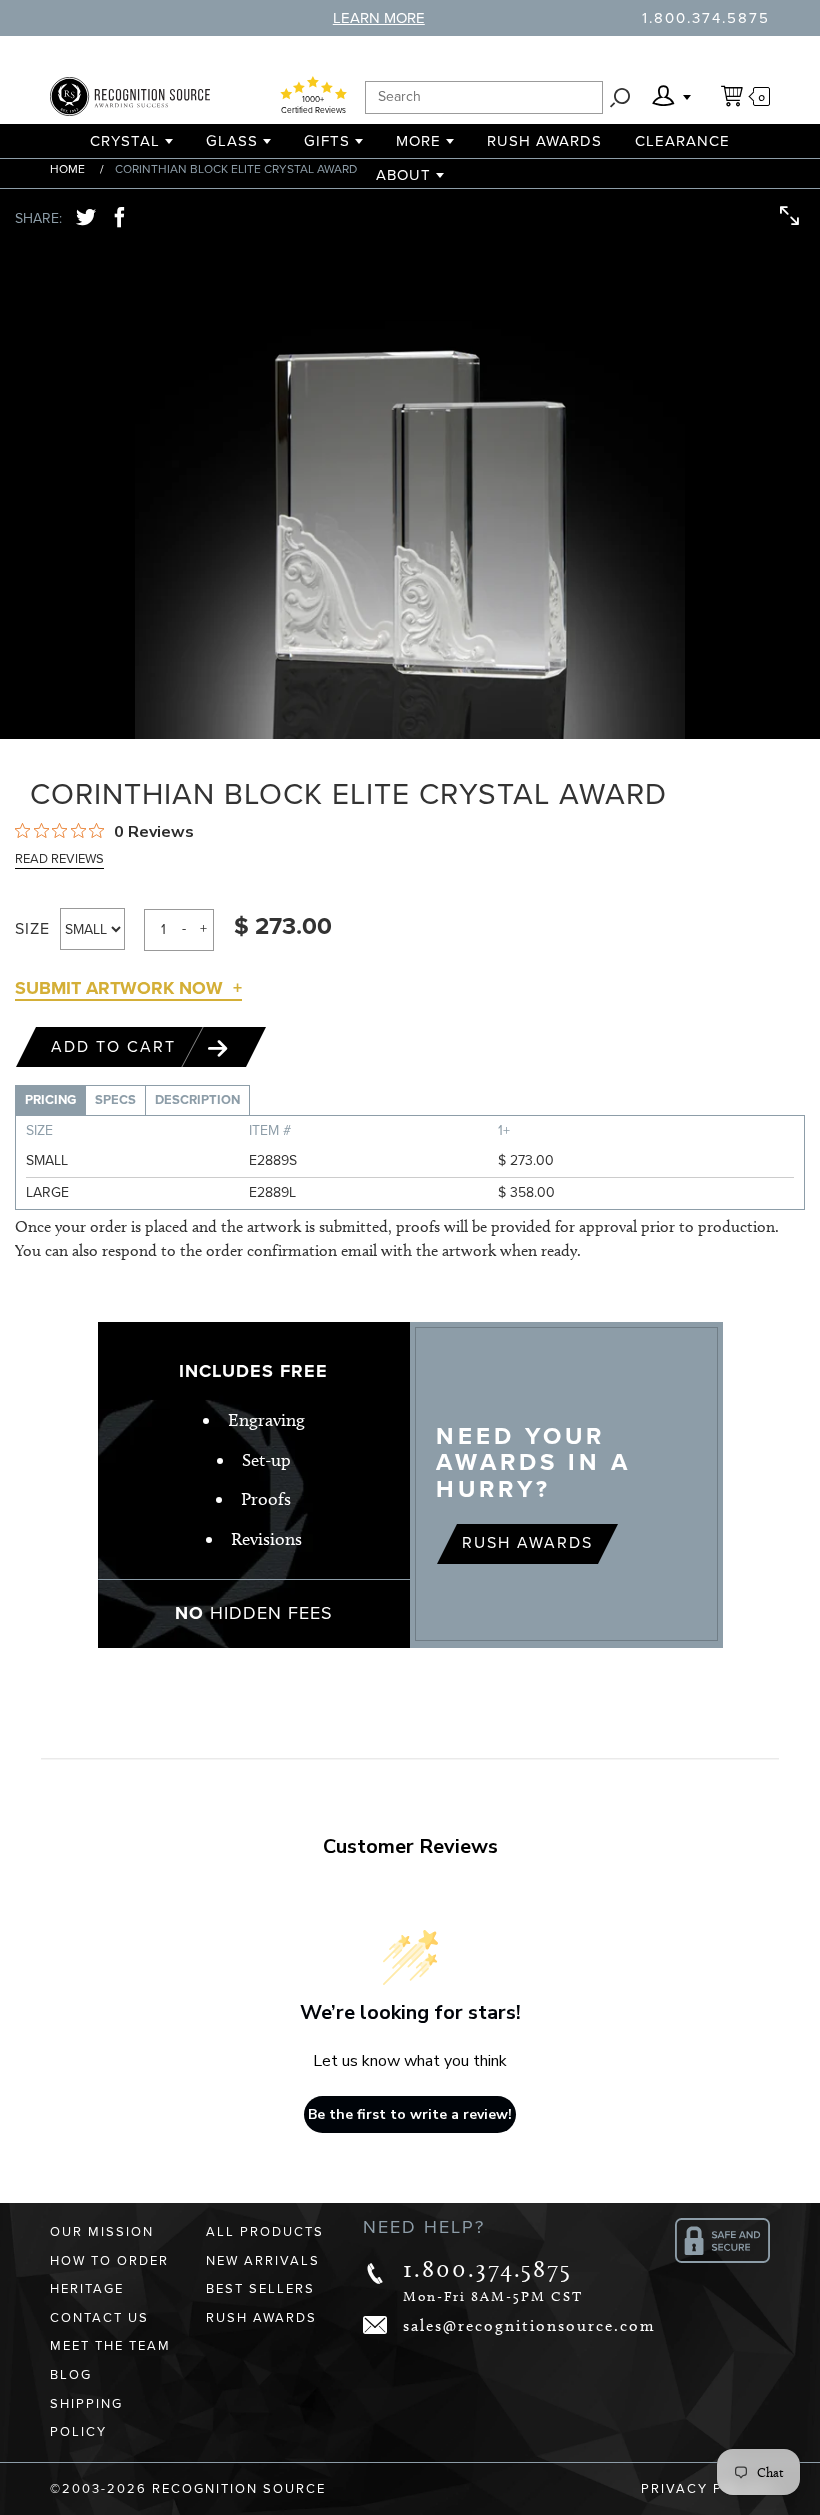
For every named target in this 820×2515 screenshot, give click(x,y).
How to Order (109, 2261)
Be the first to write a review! (410, 2114)
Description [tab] (197, 1100)
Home (67, 169)
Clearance (682, 141)
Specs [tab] (115, 1100)
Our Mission (102, 2232)
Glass (232, 141)
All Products (265, 2232)
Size (32, 929)
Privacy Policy (705, 2489)
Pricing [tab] (50, 1100)
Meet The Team (110, 2346)
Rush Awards (544, 141)
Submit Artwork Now (119, 988)
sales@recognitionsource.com (529, 2325)
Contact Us (99, 2318)
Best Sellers (260, 2289)
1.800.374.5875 (706, 18)
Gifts (327, 141)
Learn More (379, 18)
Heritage (87, 2289)
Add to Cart (116, 1047)
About (403, 175)
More (418, 141)
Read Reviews (59, 859)
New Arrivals (263, 2261)
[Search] (620, 97)
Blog (71, 2375)
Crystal (125, 141)
